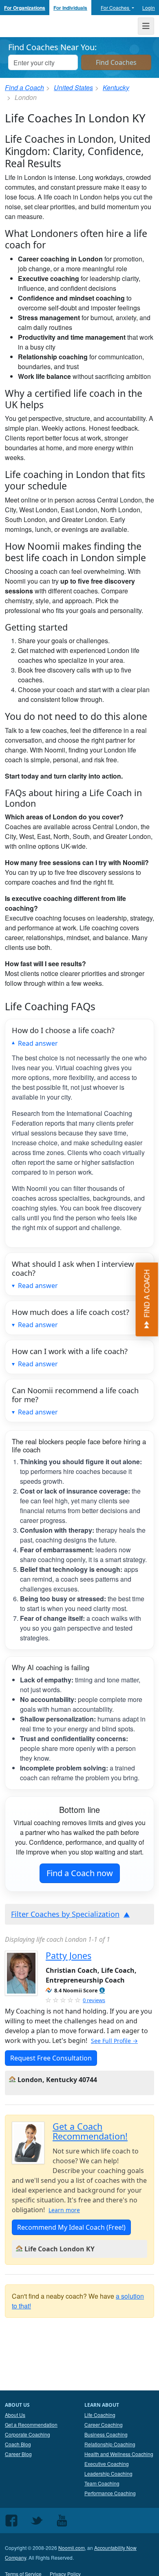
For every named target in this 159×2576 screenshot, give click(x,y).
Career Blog (18, 2454)
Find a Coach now (80, 1873)
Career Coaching (104, 2424)
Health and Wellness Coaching (119, 2454)
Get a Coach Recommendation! (90, 2131)
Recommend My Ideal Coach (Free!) (71, 2227)
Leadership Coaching (108, 2473)
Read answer (38, 1043)
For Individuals (70, 8)
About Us (15, 2415)
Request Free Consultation (51, 2058)
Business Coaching (106, 2434)
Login (149, 8)
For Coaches (116, 8)
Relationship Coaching (110, 2444)
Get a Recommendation (31, 2424)
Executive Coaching (107, 2464)
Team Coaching (102, 2483)
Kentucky (116, 87)
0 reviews (94, 2000)
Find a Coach (24, 87)
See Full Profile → (114, 2041)
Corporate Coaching (28, 2434)
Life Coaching (100, 2415)
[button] (102, 1991)
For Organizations (25, 8)
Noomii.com (72, 2548)
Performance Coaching (110, 2493)
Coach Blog (18, 2444)
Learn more (64, 2210)
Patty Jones (68, 1955)
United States (73, 87)
